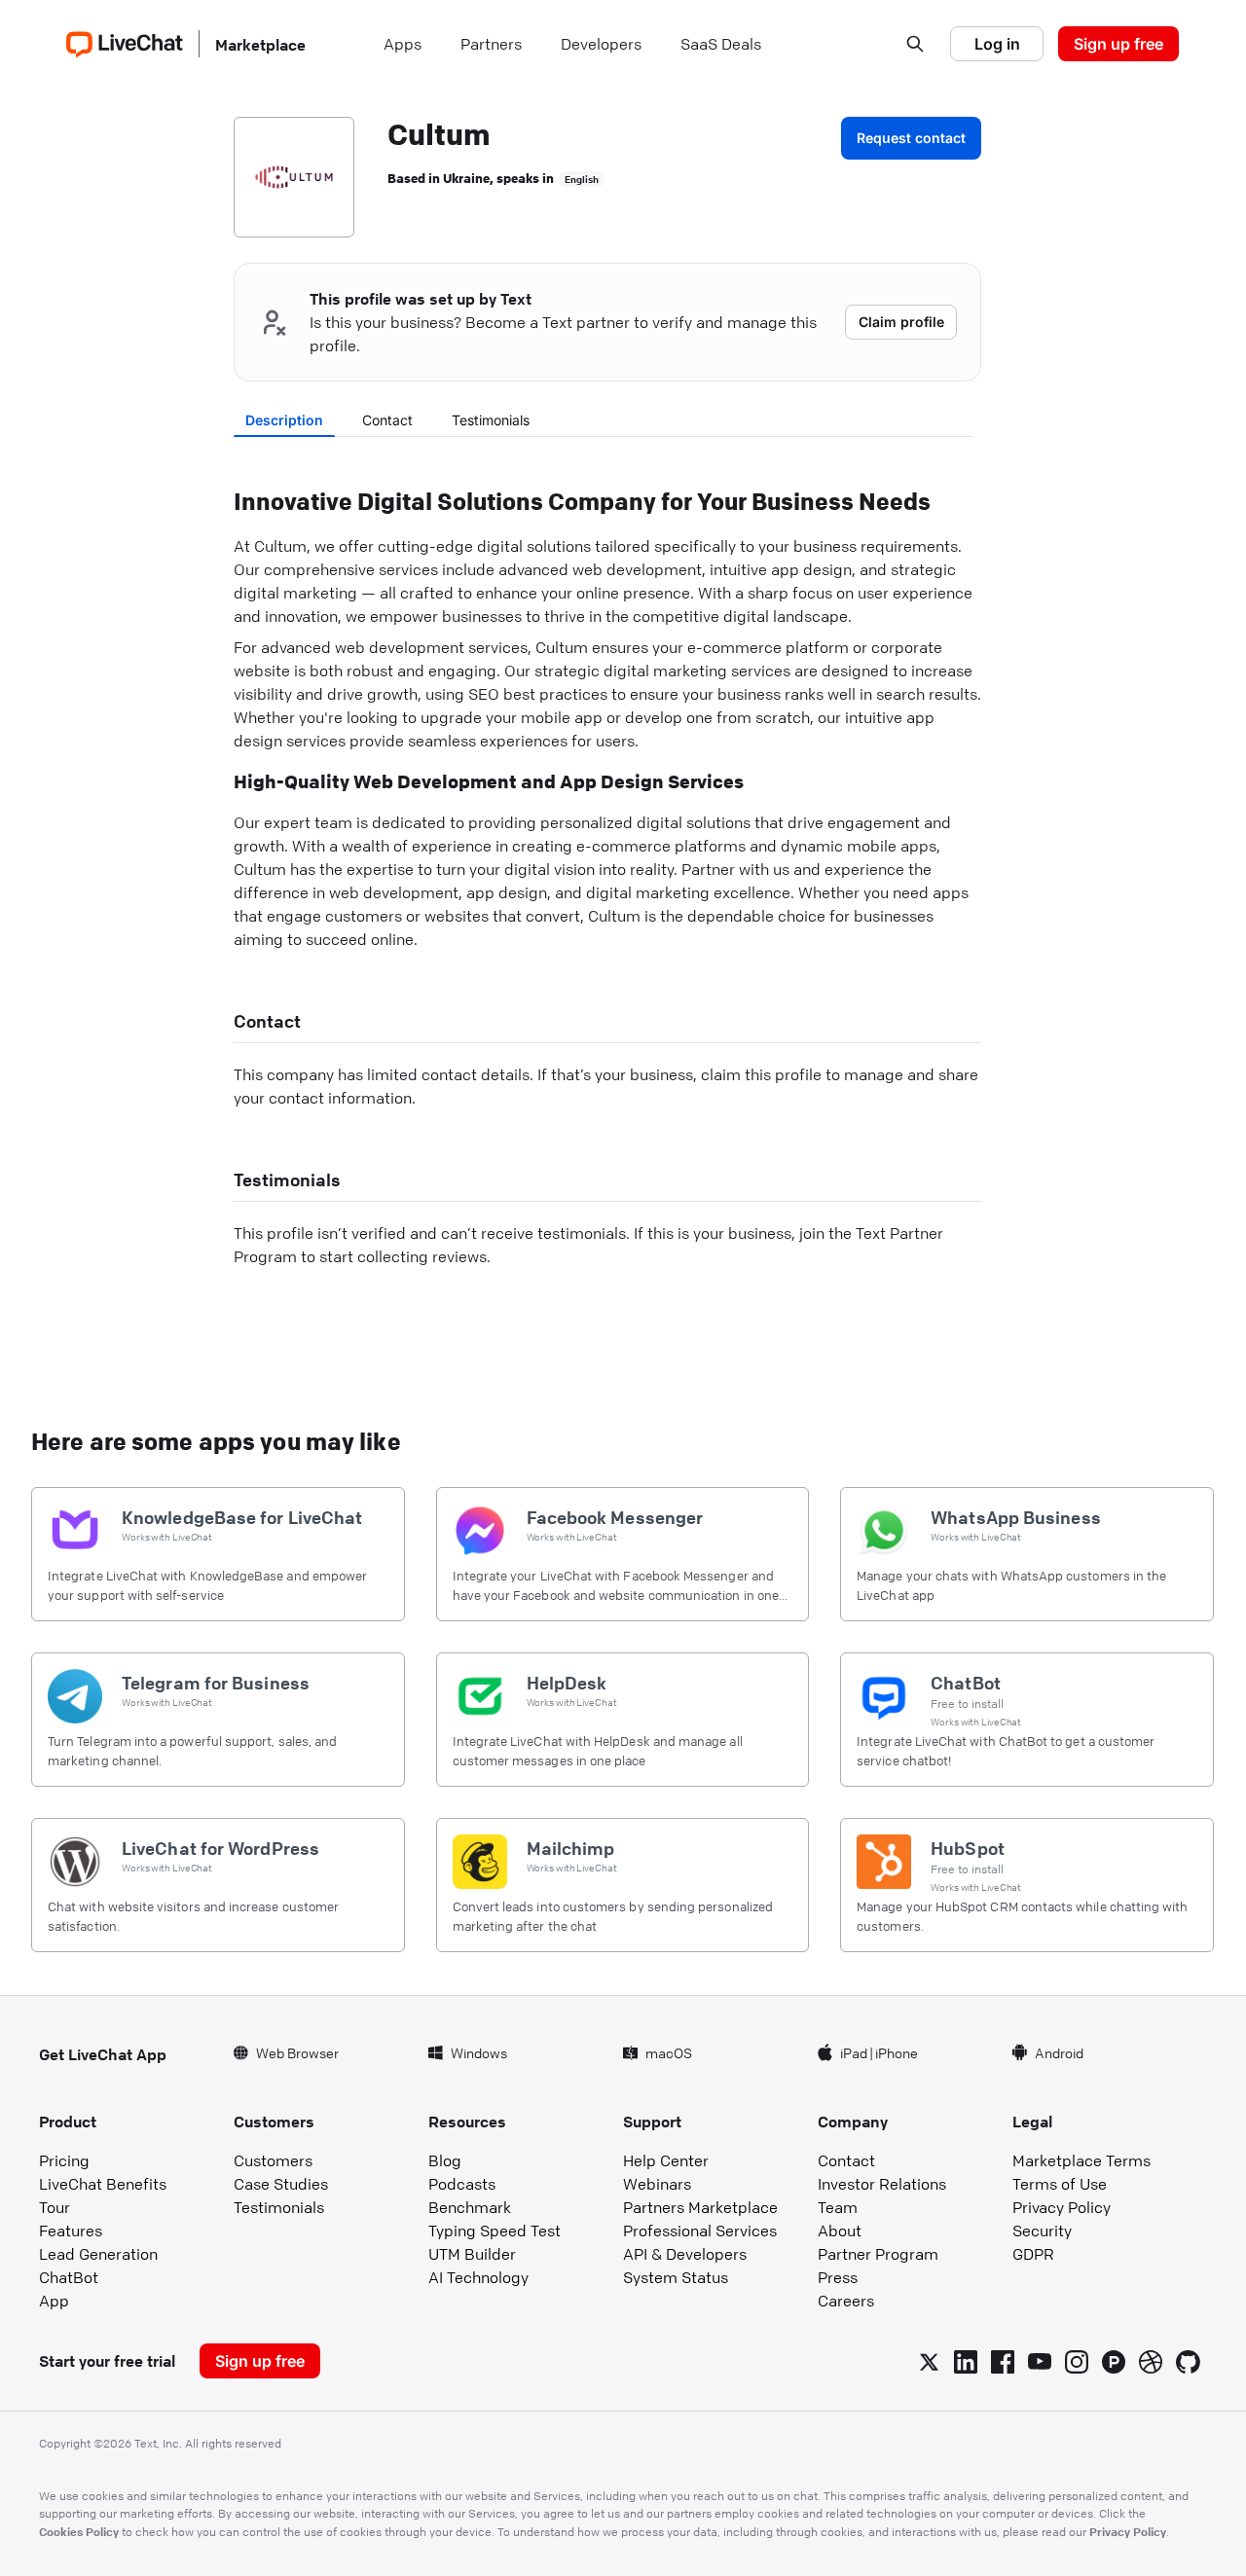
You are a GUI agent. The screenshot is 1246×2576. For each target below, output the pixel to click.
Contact (387, 420)
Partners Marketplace (700, 2207)
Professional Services (700, 2231)
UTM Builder (472, 2254)
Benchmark (470, 2207)
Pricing (64, 2160)
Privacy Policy (1062, 2207)
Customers (273, 2160)
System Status (676, 2277)
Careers (846, 2301)
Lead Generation (98, 2254)
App (54, 2301)
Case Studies (281, 2184)
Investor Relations (882, 2184)
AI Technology (478, 2277)
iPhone (897, 2052)
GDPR (1033, 2254)
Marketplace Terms (1081, 2160)
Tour (55, 2207)
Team (838, 2207)
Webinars (657, 2184)
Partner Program (878, 2254)
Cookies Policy (79, 2531)
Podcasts (462, 2184)
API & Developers (685, 2254)
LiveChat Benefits (103, 2184)
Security (1042, 2231)
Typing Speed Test (495, 2231)
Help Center (666, 2160)
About (840, 2231)
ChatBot (69, 2277)
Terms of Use (1060, 2184)
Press (838, 2277)
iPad (854, 2052)
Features (71, 2231)
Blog (445, 2160)
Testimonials (491, 420)
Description (284, 420)
